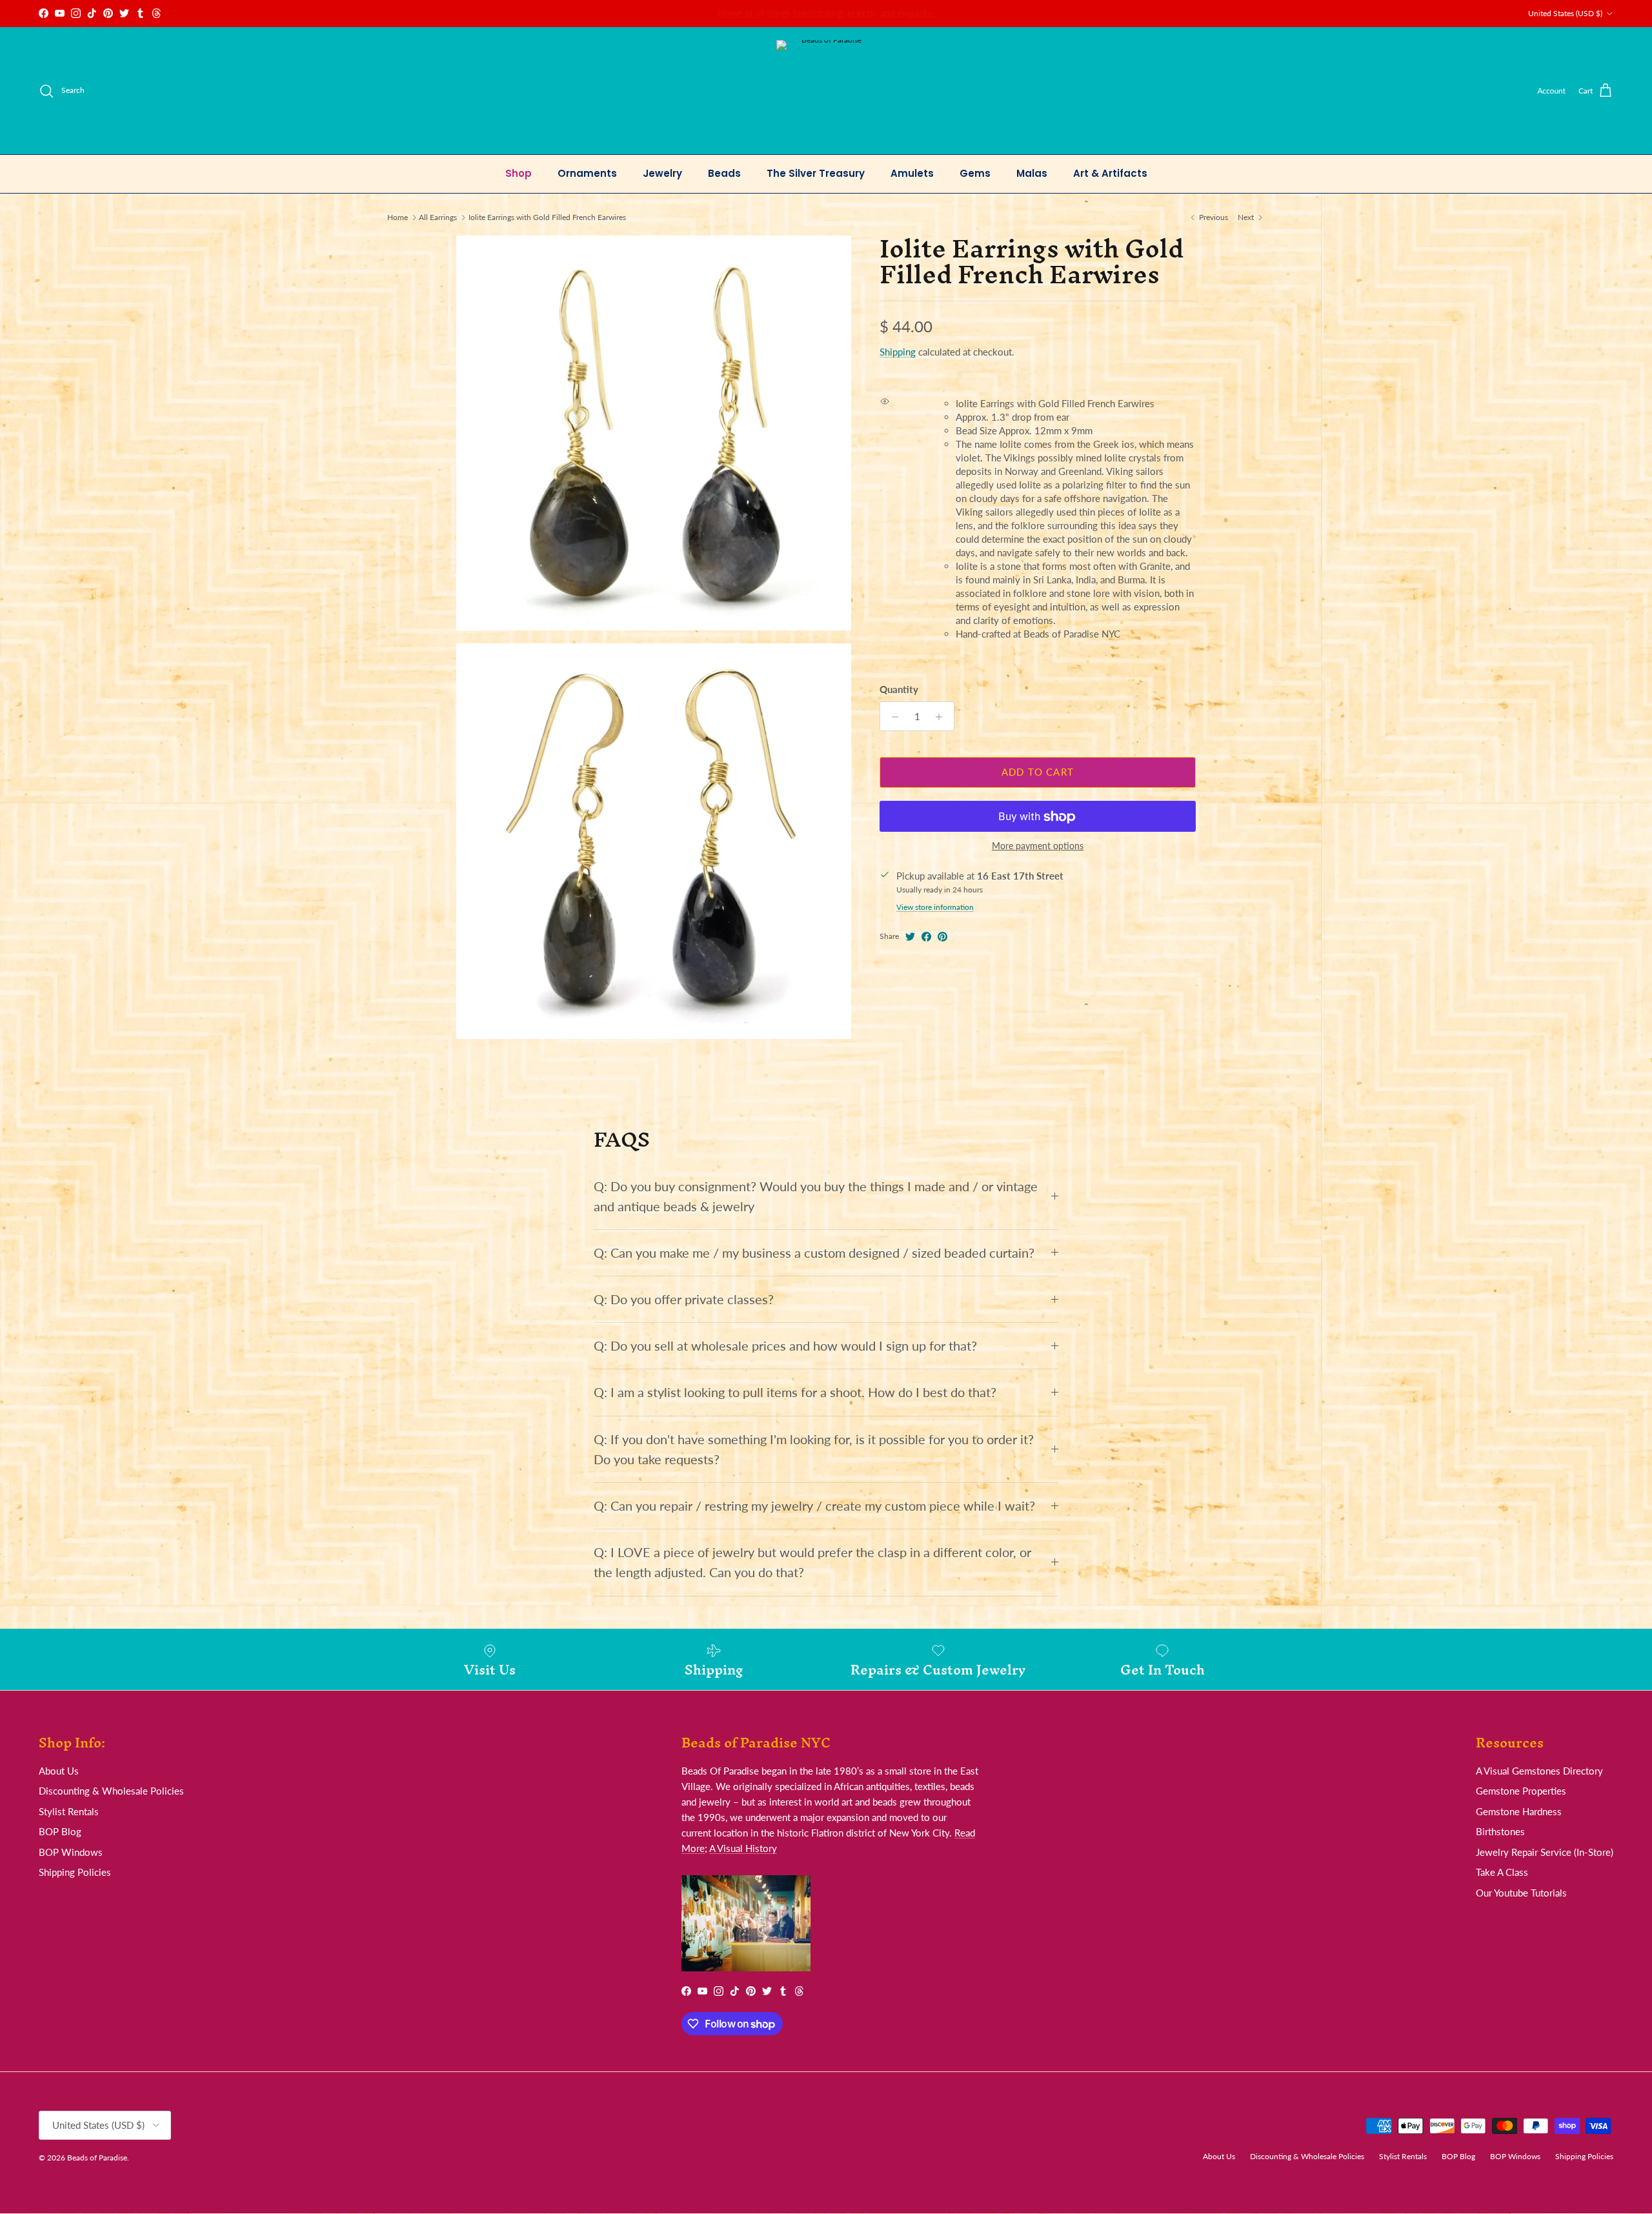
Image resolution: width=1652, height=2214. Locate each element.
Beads (724, 173)
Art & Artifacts (1110, 173)
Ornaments (587, 173)
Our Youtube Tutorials (1521, 1893)
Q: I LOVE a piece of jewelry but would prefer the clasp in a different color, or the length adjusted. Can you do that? (812, 1562)
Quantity (899, 690)
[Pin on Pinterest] (942, 937)
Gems (975, 173)
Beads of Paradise (97, 2158)
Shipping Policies (75, 1872)
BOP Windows (71, 1852)
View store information (935, 908)
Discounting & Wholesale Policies (111, 1791)
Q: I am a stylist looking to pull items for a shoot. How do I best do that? (795, 1392)
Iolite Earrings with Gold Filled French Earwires (547, 217)
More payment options (1038, 847)
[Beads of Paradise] (826, 91)
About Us (59, 1771)
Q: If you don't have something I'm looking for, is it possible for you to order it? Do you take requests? (814, 1449)
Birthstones (1500, 1831)
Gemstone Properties (1521, 1791)
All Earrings (438, 217)
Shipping (898, 352)
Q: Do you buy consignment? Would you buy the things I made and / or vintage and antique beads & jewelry (816, 1196)
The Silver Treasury (816, 173)
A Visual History (743, 1848)
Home (398, 217)
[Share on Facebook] (926, 937)
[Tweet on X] (910, 937)
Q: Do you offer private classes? (684, 1299)
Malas (1032, 173)
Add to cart (1038, 772)
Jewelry (662, 173)
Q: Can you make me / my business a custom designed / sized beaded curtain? (814, 1253)
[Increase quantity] (942, 717)
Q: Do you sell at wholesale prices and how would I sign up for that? (785, 1346)
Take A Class (1502, 1872)
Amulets (912, 173)
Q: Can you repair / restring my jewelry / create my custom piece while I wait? (814, 1506)
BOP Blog (60, 1831)
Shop (519, 173)
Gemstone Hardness (1519, 1811)
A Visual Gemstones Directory (1539, 1771)
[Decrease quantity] (891, 717)
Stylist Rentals (69, 1811)
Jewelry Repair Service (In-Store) (1545, 1852)
